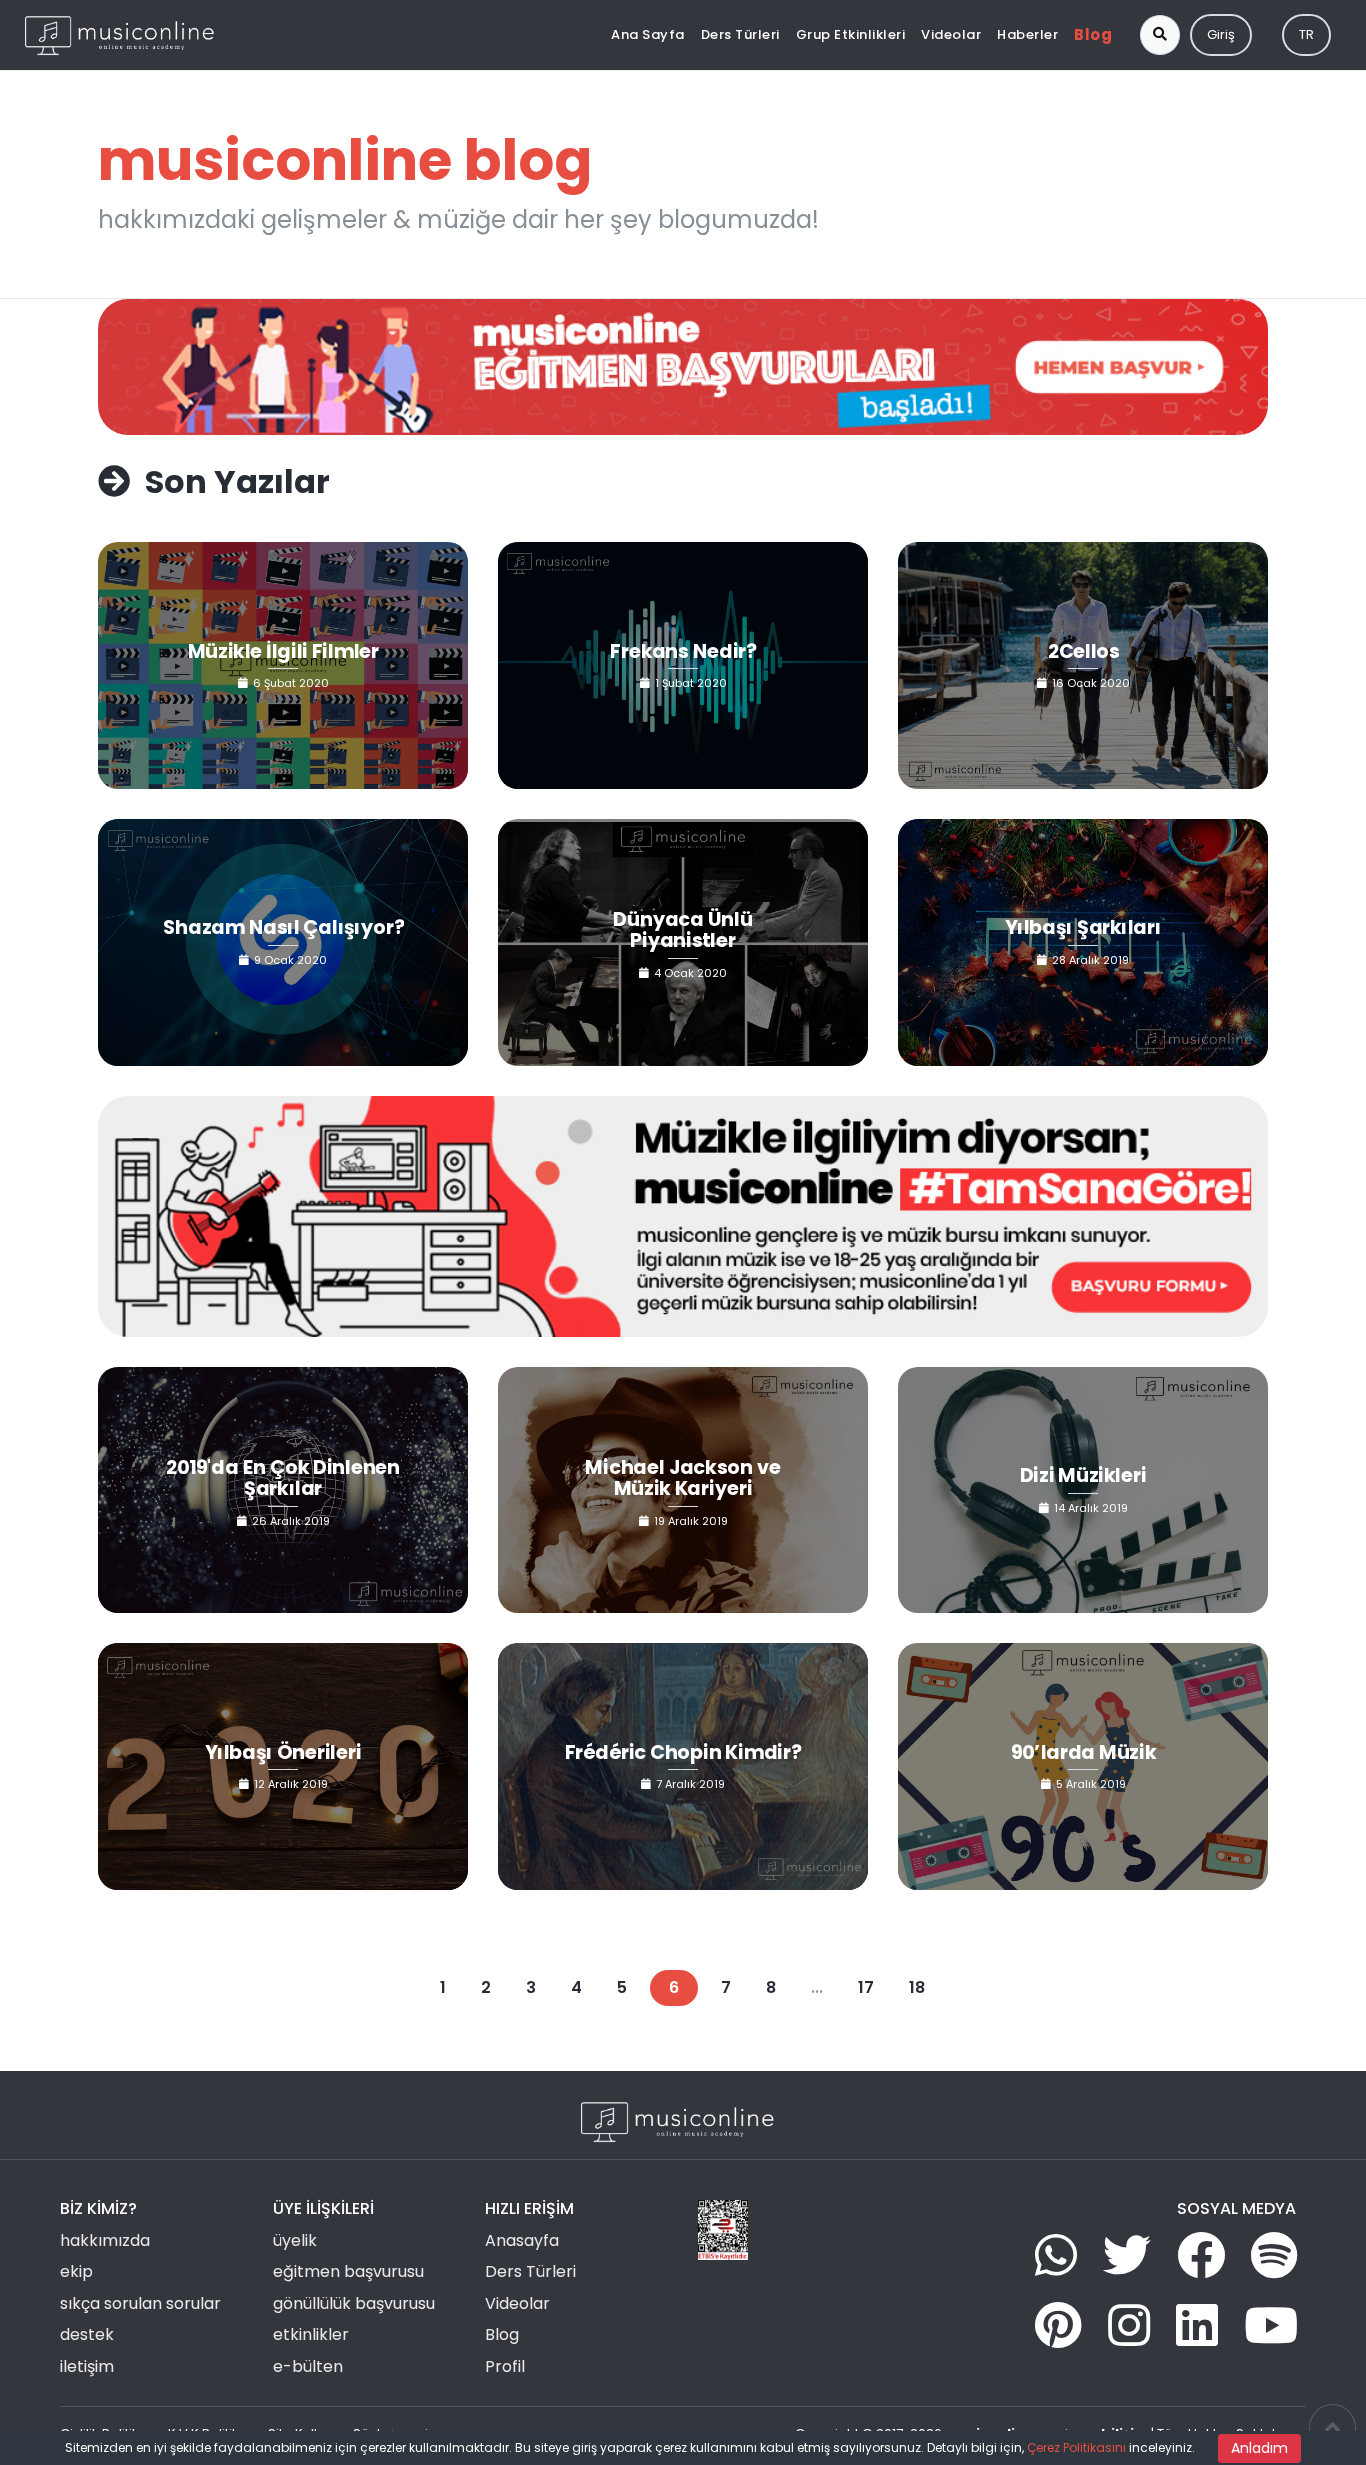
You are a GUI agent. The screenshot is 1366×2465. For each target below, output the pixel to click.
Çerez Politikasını (1076, 2447)
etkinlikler (311, 2334)
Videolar (951, 34)
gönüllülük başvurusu (354, 2303)
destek (87, 2334)
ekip (76, 2271)
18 (917, 1987)
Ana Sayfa (648, 34)
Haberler (1027, 34)
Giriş (1221, 34)
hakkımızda (105, 2240)
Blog (1093, 34)
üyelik (295, 2240)
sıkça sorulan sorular (140, 2303)
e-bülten (308, 2366)
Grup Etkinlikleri (851, 34)
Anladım (1259, 2448)
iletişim (87, 2366)
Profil (505, 2366)
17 (866, 1987)
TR (1306, 34)
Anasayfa (522, 2240)
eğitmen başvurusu (348, 2271)
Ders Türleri (740, 34)
